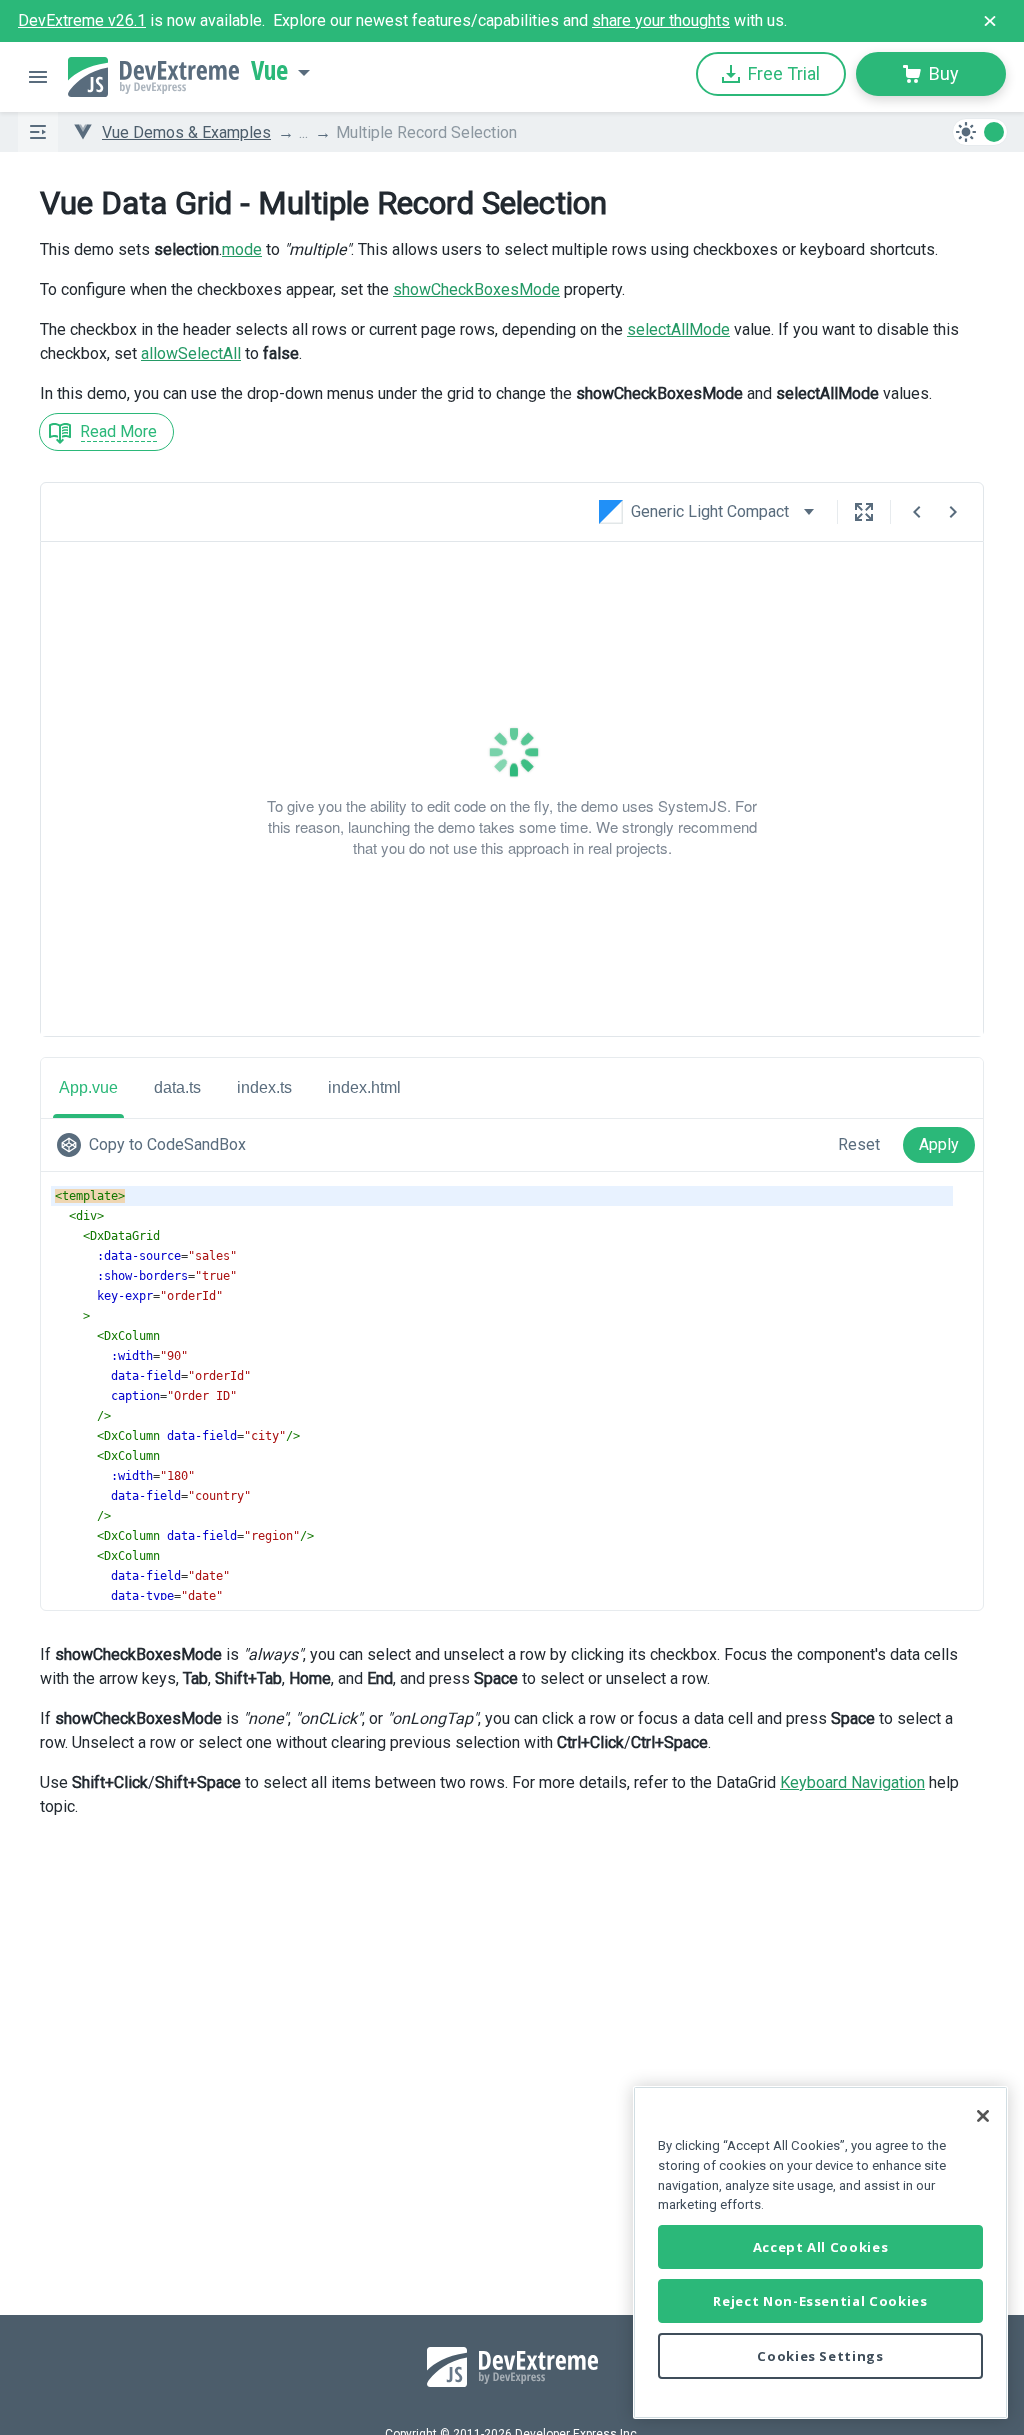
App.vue (88, 1087)
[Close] (983, 2116)
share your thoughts (661, 20)
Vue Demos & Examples (186, 132)
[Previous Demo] (917, 512)
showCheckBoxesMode (476, 289)
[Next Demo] (953, 512)
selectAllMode (678, 329)
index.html (364, 1087)
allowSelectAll (191, 353)
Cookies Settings (820, 2356)
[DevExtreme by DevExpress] (153, 77)
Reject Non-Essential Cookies (820, 2301)
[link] (155, 1145)
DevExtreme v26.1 (82, 20)
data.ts (177, 1087)
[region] (820, 2252)
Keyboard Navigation (852, 1782)
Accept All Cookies (821, 2247)
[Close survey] (990, 21)
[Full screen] (864, 512)
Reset (859, 1144)
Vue (269, 71)
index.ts (264, 1087)
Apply (939, 1144)
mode (242, 249)
